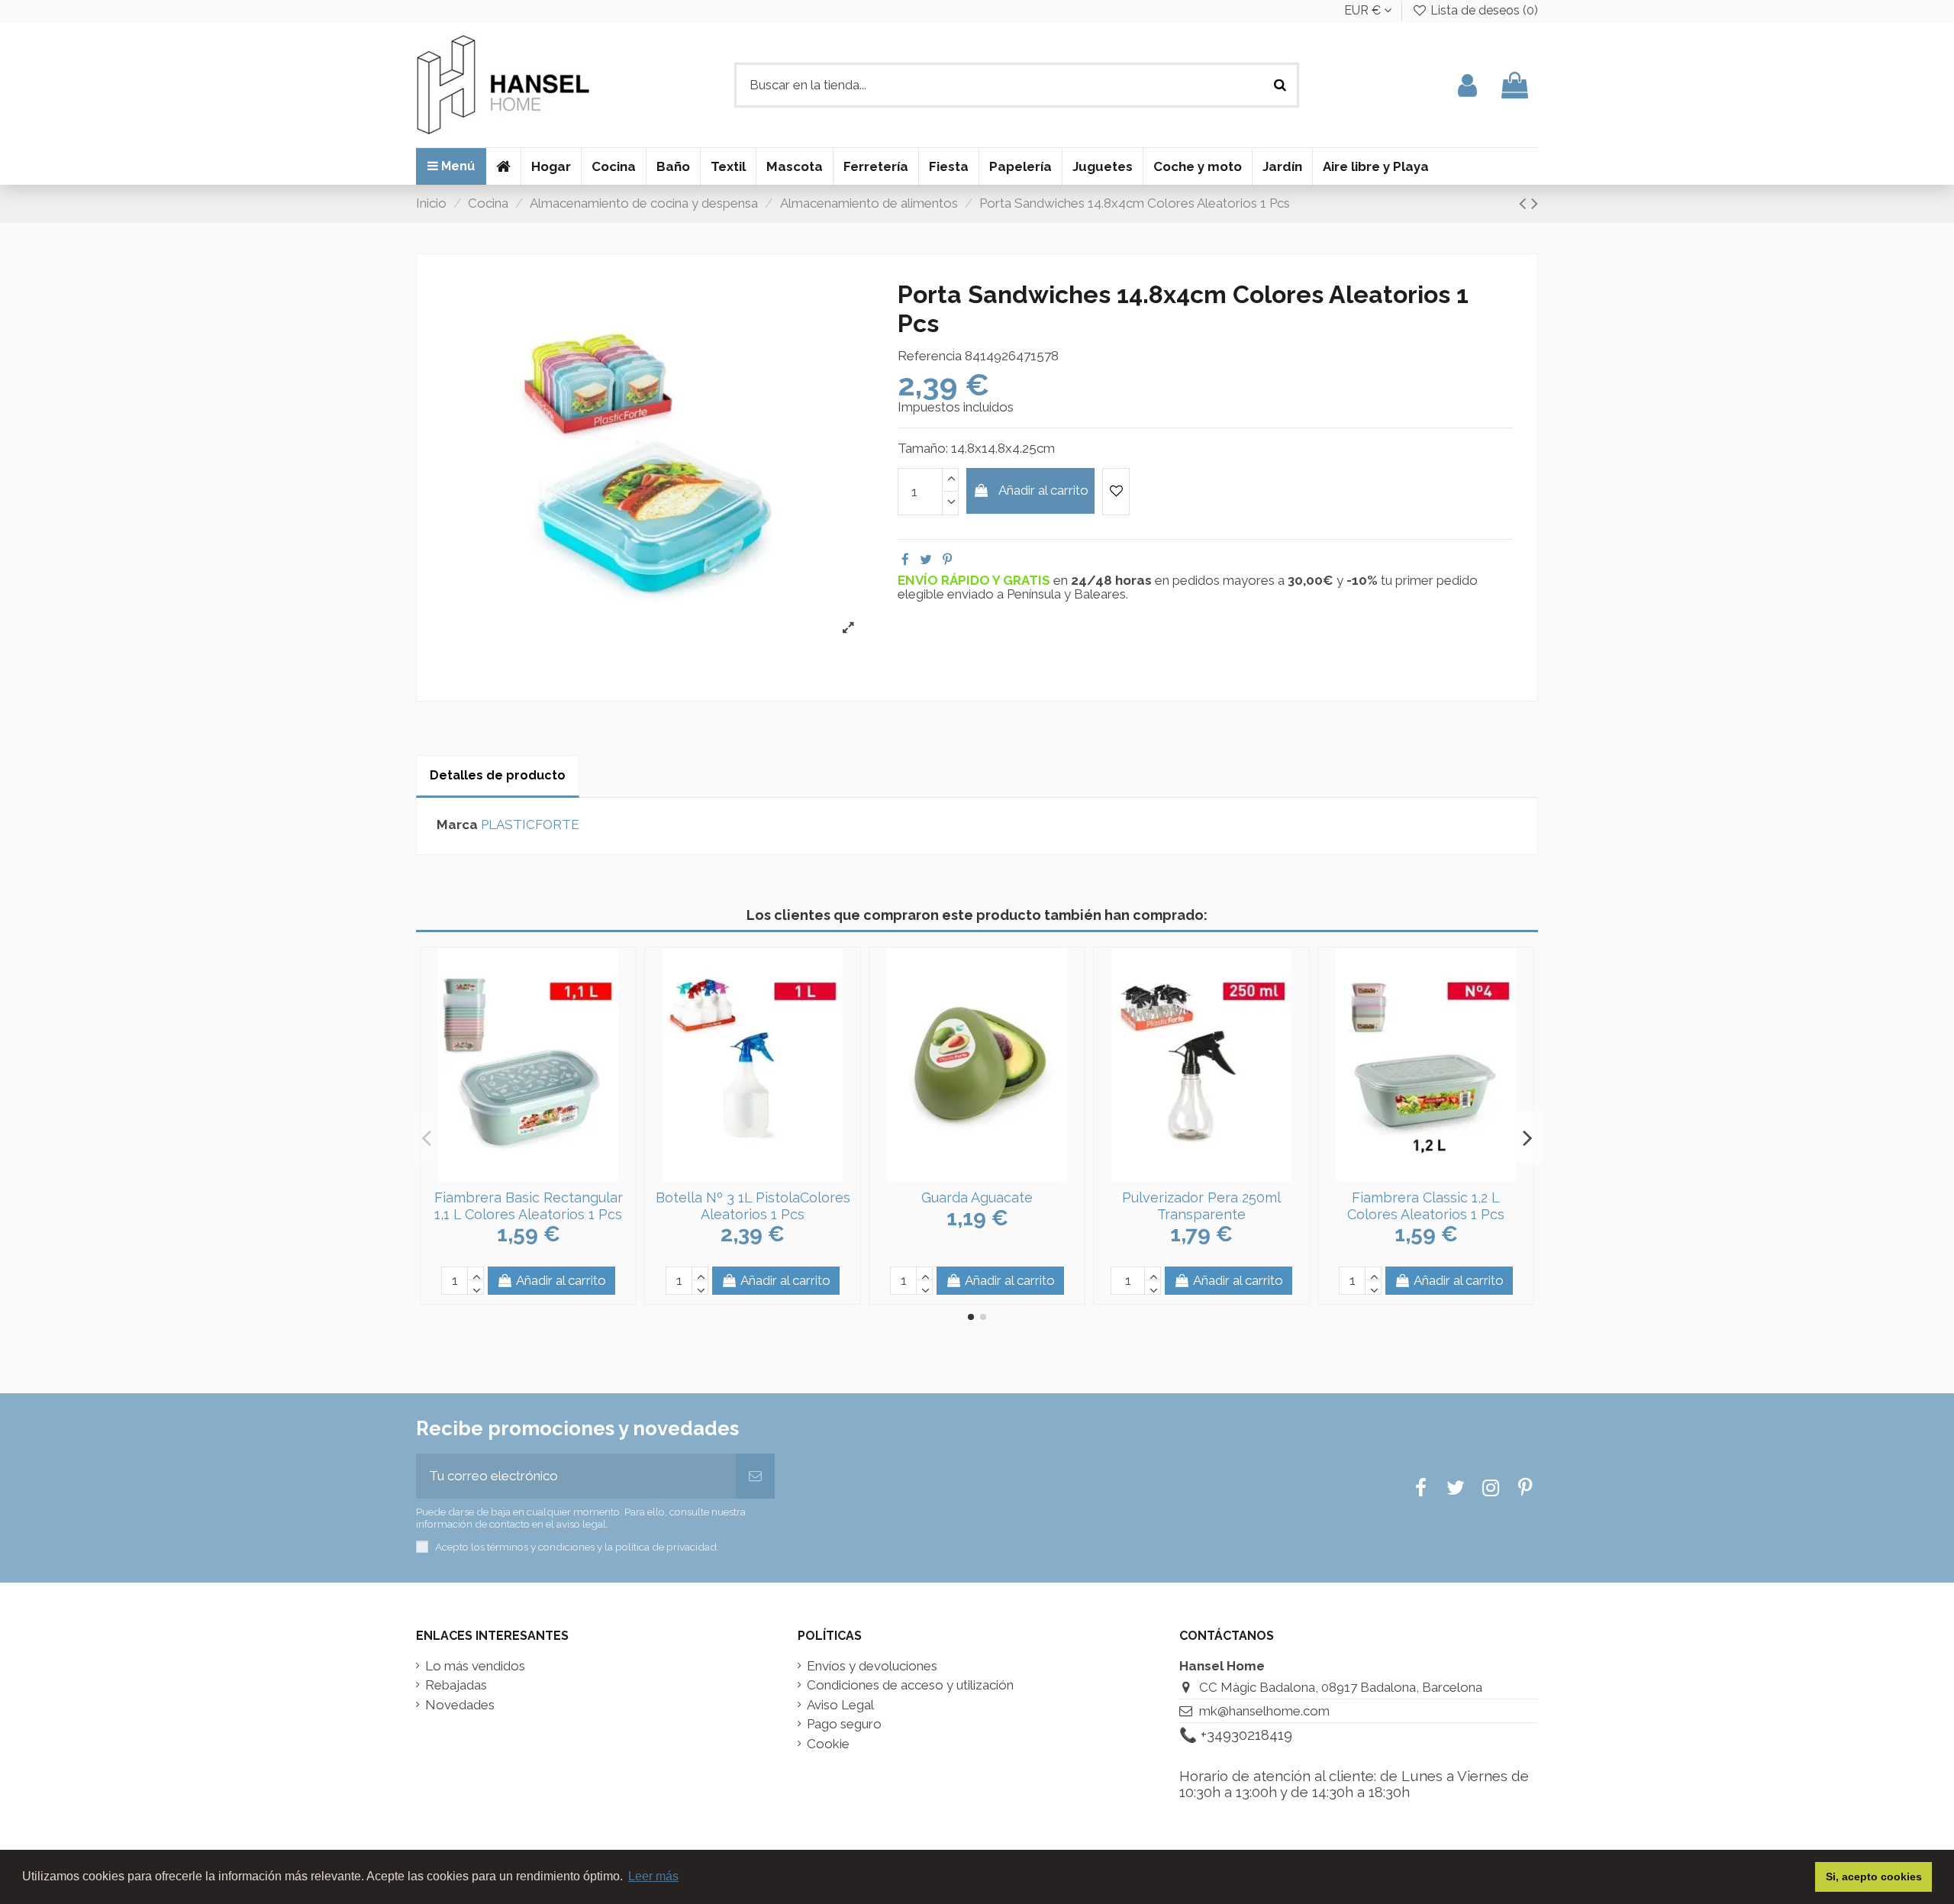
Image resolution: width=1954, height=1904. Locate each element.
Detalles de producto (498, 775)
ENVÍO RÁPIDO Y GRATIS (975, 580)
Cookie (828, 1744)
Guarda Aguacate (977, 1197)
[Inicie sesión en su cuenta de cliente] (1467, 85)
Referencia (930, 356)
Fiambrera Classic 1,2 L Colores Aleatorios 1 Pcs (1426, 1206)
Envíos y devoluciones (872, 1666)
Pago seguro (844, 1724)
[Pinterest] (947, 560)
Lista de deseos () (1483, 10)
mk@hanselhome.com (1264, 1711)
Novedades (460, 1705)
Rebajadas (456, 1685)
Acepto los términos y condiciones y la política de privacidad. (577, 1547)
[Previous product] (1525, 203)
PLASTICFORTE (530, 825)
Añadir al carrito (1043, 490)
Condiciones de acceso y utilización (910, 1685)
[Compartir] (905, 560)
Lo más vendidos (475, 1666)
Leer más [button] (653, 1876)
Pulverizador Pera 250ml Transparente (1201, 1206)
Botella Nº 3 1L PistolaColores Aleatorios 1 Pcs (753, 1206)
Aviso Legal (840, 1705)
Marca (457, 825)
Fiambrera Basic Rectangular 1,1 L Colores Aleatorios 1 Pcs (529, 1206)
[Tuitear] (926, 560)
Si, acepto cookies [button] (1874, 1877)
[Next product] (1535, 203)
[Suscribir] (755, 1476)
